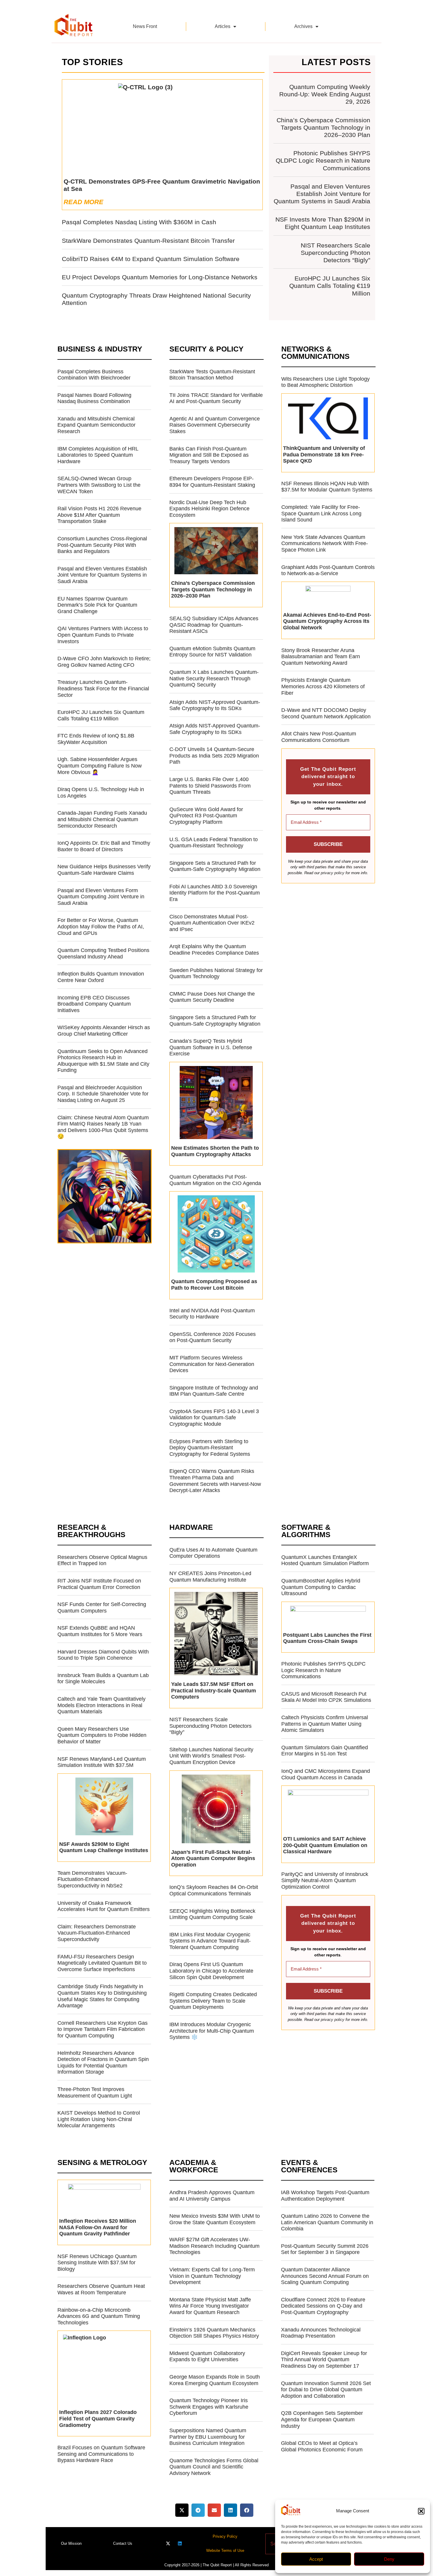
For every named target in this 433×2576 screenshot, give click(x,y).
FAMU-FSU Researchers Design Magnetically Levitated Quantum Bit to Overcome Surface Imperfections (102, 1963)
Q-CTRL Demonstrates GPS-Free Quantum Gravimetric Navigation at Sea (162, 185)
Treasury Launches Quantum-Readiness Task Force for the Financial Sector (103, 688)
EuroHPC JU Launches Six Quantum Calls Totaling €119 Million (330, 286)
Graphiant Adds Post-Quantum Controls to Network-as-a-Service (328, 570)
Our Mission (71, 2543)
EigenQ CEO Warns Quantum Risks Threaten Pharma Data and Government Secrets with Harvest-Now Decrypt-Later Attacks (215, 1481)
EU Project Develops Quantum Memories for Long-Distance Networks (160, 277)
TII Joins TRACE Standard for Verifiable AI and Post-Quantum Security (216, 398)
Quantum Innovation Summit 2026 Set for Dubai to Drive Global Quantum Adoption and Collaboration (326, 2390)
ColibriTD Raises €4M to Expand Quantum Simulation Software (151, 259)
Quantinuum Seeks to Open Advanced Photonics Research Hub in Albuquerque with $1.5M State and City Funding (103, 1061)
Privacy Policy (225, 2536)
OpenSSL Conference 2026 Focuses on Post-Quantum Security (213, 1337)
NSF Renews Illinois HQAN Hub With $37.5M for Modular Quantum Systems (327, 487)
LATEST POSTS (336, 62)
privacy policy (333, 873)
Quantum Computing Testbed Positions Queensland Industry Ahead (103, 953)
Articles (223, 26)
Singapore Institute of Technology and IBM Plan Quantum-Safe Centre (214, 1391)
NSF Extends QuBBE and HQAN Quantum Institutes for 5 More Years (100, 1631)
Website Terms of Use (225, 2551)
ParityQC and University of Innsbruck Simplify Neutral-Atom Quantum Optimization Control (325, 1881)
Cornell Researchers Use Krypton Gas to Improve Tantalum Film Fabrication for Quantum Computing (103, 2029)
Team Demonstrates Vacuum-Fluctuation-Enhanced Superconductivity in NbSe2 (92, 1879)
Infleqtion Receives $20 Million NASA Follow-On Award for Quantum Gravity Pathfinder (98, 2227)
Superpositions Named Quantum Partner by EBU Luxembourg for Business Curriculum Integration (208, 2437)
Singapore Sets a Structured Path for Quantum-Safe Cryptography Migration (215, 866)
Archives (303, 26)
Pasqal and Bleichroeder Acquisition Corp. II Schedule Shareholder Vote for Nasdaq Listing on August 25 (103, 1094)
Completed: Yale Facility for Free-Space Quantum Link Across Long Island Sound (321, 513)
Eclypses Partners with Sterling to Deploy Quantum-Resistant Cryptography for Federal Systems (210, 1448)
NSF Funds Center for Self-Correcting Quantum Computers (102, 1608)
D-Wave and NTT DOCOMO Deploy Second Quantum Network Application (326, 713)
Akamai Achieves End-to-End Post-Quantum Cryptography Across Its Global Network (327, 621)
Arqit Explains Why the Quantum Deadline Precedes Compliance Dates (214, 950)
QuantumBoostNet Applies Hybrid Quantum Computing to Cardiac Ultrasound (321, 1587)
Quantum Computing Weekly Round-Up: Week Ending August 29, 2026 (325, 94)
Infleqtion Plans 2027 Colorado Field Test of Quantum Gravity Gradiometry (98, 2419)
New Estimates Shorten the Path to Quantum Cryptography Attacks (215, 1151)
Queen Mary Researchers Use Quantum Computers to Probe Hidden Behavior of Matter (102, 1735)
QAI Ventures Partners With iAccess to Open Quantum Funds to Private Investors (103, 635)
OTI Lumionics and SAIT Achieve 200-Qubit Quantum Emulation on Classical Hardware (325, 1845)
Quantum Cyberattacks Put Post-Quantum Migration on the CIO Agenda (215, 1180)
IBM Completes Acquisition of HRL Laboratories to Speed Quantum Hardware (98, 455)
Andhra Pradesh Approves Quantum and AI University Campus (212, 2196)
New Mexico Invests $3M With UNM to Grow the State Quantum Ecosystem (215, 2219)
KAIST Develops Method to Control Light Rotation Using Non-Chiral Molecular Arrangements (99, 2119)
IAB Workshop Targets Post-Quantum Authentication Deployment (325, 2196)
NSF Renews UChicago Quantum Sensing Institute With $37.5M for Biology (97, 2263)
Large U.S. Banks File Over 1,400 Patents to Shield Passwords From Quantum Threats (210, 786)
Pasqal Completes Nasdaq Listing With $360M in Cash (139, 222)
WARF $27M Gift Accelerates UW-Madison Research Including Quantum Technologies (214, 2246)
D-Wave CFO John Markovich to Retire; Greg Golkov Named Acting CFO (104, 662)
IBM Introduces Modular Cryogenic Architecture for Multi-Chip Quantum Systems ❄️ (212, 2031)
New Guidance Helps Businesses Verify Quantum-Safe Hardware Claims (104, 870)
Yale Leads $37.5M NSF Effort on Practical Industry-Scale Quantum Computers (214, 1690)
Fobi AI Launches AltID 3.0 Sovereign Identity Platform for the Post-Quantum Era (215, 893)
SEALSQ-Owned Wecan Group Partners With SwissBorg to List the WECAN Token (99, 485)
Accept (316, 2559)
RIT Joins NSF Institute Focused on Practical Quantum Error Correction (99, 1584)
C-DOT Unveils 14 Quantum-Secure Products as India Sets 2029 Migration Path (214, 756)
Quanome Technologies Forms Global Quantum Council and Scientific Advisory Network (214, 2467)
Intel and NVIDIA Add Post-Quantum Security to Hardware (212, 1314)
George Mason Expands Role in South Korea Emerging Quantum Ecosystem (215, 2380)
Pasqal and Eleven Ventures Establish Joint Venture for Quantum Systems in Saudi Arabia (322, 194)
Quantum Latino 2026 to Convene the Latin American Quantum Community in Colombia (327, 2222)
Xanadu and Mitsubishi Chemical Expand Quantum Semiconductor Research (96, 425)
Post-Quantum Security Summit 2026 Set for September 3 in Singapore (325, 2249)
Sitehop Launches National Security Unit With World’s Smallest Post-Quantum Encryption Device (211, 1756)
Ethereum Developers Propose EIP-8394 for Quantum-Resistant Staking (212, 482)
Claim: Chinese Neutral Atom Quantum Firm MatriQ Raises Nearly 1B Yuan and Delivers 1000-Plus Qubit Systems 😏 (103, 1127)
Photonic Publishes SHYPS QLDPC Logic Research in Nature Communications (323, 160)
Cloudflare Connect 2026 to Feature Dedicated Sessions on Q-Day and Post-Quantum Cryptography (323, 2306)
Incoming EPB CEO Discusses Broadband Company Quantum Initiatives (94, 1004)
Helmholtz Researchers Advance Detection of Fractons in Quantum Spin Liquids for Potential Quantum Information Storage (103, 2063)
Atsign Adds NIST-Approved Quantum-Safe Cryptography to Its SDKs (215, 705)
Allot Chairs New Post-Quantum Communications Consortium (319, 737)
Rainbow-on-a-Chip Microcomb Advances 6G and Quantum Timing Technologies (99, 2316)
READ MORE (84, 202)
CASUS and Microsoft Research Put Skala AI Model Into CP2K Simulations (326, 1697)
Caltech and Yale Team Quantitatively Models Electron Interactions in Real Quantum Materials (101, 1705)
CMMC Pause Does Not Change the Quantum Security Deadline (212, 997)
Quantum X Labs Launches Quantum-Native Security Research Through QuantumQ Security (214, 678)
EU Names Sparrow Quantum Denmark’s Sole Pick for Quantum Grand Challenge (97, 605)
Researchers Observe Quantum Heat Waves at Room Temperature (101, 2289)
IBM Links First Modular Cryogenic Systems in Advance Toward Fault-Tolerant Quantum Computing (210, 1941)
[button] (421, 2511)
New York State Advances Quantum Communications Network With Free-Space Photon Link (325, 543)
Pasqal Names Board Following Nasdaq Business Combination (94, 398)
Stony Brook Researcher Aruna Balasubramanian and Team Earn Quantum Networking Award (321, 657)
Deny (389, 2559)
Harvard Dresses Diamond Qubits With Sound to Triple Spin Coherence (103, 1655)
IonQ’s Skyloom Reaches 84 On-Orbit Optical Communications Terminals (214, 1890)
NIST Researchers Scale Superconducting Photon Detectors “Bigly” (336, 253)
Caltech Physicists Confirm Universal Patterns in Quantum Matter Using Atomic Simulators (325, 1724)
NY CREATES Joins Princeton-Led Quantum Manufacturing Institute (210, 1577)
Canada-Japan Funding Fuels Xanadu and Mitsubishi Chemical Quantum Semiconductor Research (102, 819)
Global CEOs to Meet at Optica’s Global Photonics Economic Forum (322, 2446)
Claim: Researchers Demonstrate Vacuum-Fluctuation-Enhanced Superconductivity (97, 1933)
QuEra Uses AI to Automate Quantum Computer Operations (213, 1553)
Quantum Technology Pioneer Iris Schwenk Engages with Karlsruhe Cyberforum (209, 2407)
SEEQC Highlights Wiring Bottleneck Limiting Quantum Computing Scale (212, 1914)
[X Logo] (168, 2543)
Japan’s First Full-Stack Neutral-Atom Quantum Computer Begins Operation (213, 1858)
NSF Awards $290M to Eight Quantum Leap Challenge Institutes (104, 1847)
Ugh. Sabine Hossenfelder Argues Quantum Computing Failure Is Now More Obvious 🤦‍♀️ (100, 766)
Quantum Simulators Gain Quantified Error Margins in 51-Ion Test (325, 1751)
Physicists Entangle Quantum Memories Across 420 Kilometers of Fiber (323, 686)
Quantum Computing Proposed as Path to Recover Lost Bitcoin (214, 1285)
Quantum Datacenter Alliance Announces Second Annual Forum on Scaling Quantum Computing (325, 2276)
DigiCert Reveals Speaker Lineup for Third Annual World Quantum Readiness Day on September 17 (324, 2360)
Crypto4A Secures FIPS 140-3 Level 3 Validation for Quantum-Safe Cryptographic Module (214, 1418)
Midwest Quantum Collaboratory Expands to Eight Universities (207, 2356)
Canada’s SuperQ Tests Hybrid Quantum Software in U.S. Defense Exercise (211, 1047)
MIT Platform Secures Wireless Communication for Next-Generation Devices (212, 1364)
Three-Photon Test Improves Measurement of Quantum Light (95, 2093)
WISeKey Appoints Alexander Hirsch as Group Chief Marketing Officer (104, 1031)
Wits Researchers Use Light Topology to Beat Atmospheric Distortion (325, 382)
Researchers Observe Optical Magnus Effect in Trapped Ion (102, 1560)
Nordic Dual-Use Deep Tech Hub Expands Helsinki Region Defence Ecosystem (209, 509)
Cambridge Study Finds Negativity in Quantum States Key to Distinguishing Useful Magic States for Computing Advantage (102, 1996)
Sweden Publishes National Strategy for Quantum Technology (216, 973)
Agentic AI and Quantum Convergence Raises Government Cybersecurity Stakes (215, 425)
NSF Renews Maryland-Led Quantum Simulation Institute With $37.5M (102, 1762)
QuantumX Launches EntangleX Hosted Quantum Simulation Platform (325, 1560)
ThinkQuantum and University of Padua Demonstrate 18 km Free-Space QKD (324, 454)
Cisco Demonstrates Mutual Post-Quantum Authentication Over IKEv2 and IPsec (212, 923)
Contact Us (123, 2543)
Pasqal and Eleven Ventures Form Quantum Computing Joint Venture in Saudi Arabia (101, 897)
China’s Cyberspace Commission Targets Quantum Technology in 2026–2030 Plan (323, 127)
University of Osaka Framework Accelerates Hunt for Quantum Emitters (104, 1906)
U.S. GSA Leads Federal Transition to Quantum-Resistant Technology (214, 843)
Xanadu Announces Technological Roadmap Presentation (321, 2333)
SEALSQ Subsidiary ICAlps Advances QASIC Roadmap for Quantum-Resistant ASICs (214, 625)
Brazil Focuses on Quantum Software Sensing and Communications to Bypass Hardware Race (101, 2454)
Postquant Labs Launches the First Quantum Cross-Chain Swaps (327, 1638)
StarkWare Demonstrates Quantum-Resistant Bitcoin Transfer (148, 241)
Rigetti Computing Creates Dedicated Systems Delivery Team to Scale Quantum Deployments (213, 2001)
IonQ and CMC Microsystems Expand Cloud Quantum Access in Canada (326, 1774)
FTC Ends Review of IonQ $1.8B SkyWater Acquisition (96, 739)
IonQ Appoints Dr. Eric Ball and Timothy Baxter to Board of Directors (104, 846)
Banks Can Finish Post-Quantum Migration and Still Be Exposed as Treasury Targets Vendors (209, 455)
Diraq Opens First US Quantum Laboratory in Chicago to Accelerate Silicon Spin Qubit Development (211, 1971)
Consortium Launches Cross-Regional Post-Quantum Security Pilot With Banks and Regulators (102, 545)
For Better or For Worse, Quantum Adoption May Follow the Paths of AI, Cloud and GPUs (101, 926)
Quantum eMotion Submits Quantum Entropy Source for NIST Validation (212, 652)
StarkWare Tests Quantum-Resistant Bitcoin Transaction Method (212, 375)
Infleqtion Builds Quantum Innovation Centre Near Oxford (101, 977)
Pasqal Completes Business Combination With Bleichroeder (94, 375)
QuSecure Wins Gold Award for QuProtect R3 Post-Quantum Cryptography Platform (206, 816)
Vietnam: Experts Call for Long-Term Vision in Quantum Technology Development (212, 2276)
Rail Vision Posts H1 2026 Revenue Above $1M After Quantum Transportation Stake (99, 515)
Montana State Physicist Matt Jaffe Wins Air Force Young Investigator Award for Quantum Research (210, 2306)
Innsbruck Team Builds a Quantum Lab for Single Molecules (103, 1679)
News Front (145, 26)
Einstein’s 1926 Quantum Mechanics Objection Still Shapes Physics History (214, 2333)
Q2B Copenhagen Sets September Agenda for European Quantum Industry (322, 2419)
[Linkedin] (180, 2543)
